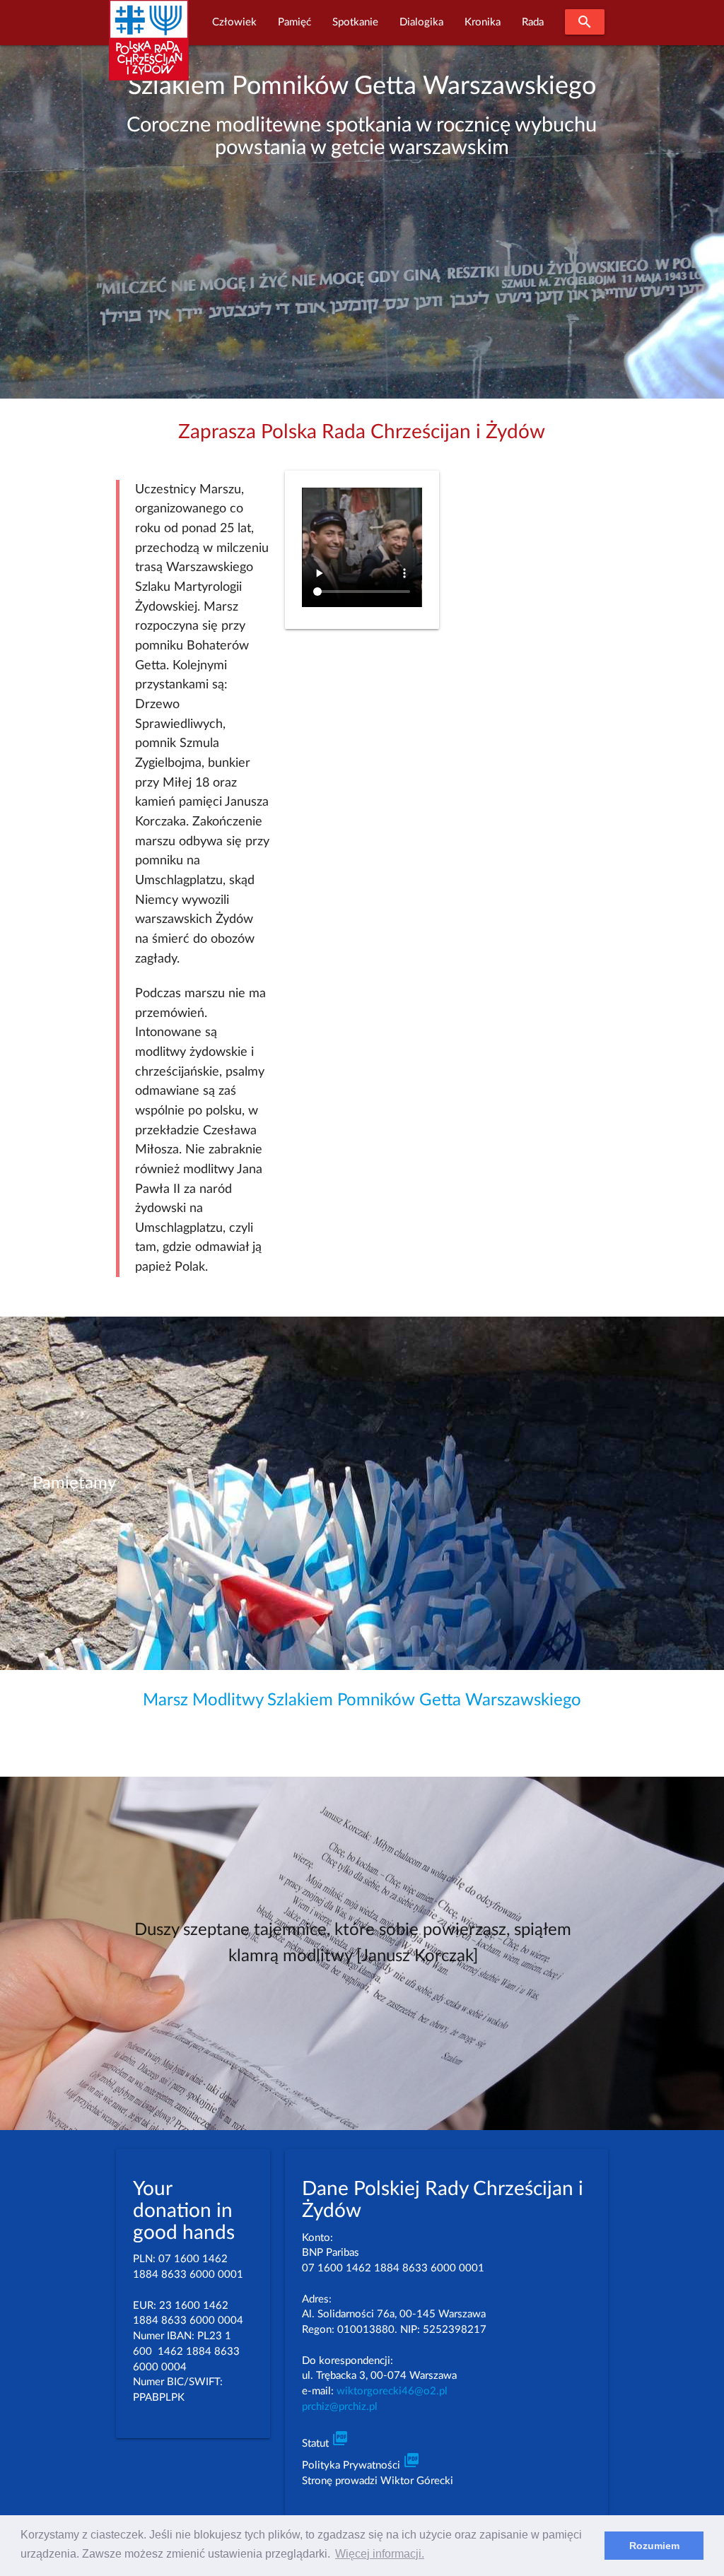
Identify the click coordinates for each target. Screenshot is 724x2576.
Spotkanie (355, 22)
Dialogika (421, 22)
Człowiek (234, 22)
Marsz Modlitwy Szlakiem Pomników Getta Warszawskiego (362, 1700)
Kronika (483, 22)
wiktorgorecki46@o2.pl (392, 2391)
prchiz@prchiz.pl (340, 2407)
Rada (533, 22)
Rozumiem (654, 2546)
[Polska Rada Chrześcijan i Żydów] (149, 48)
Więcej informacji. (380, 2554)
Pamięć (294, 22)
